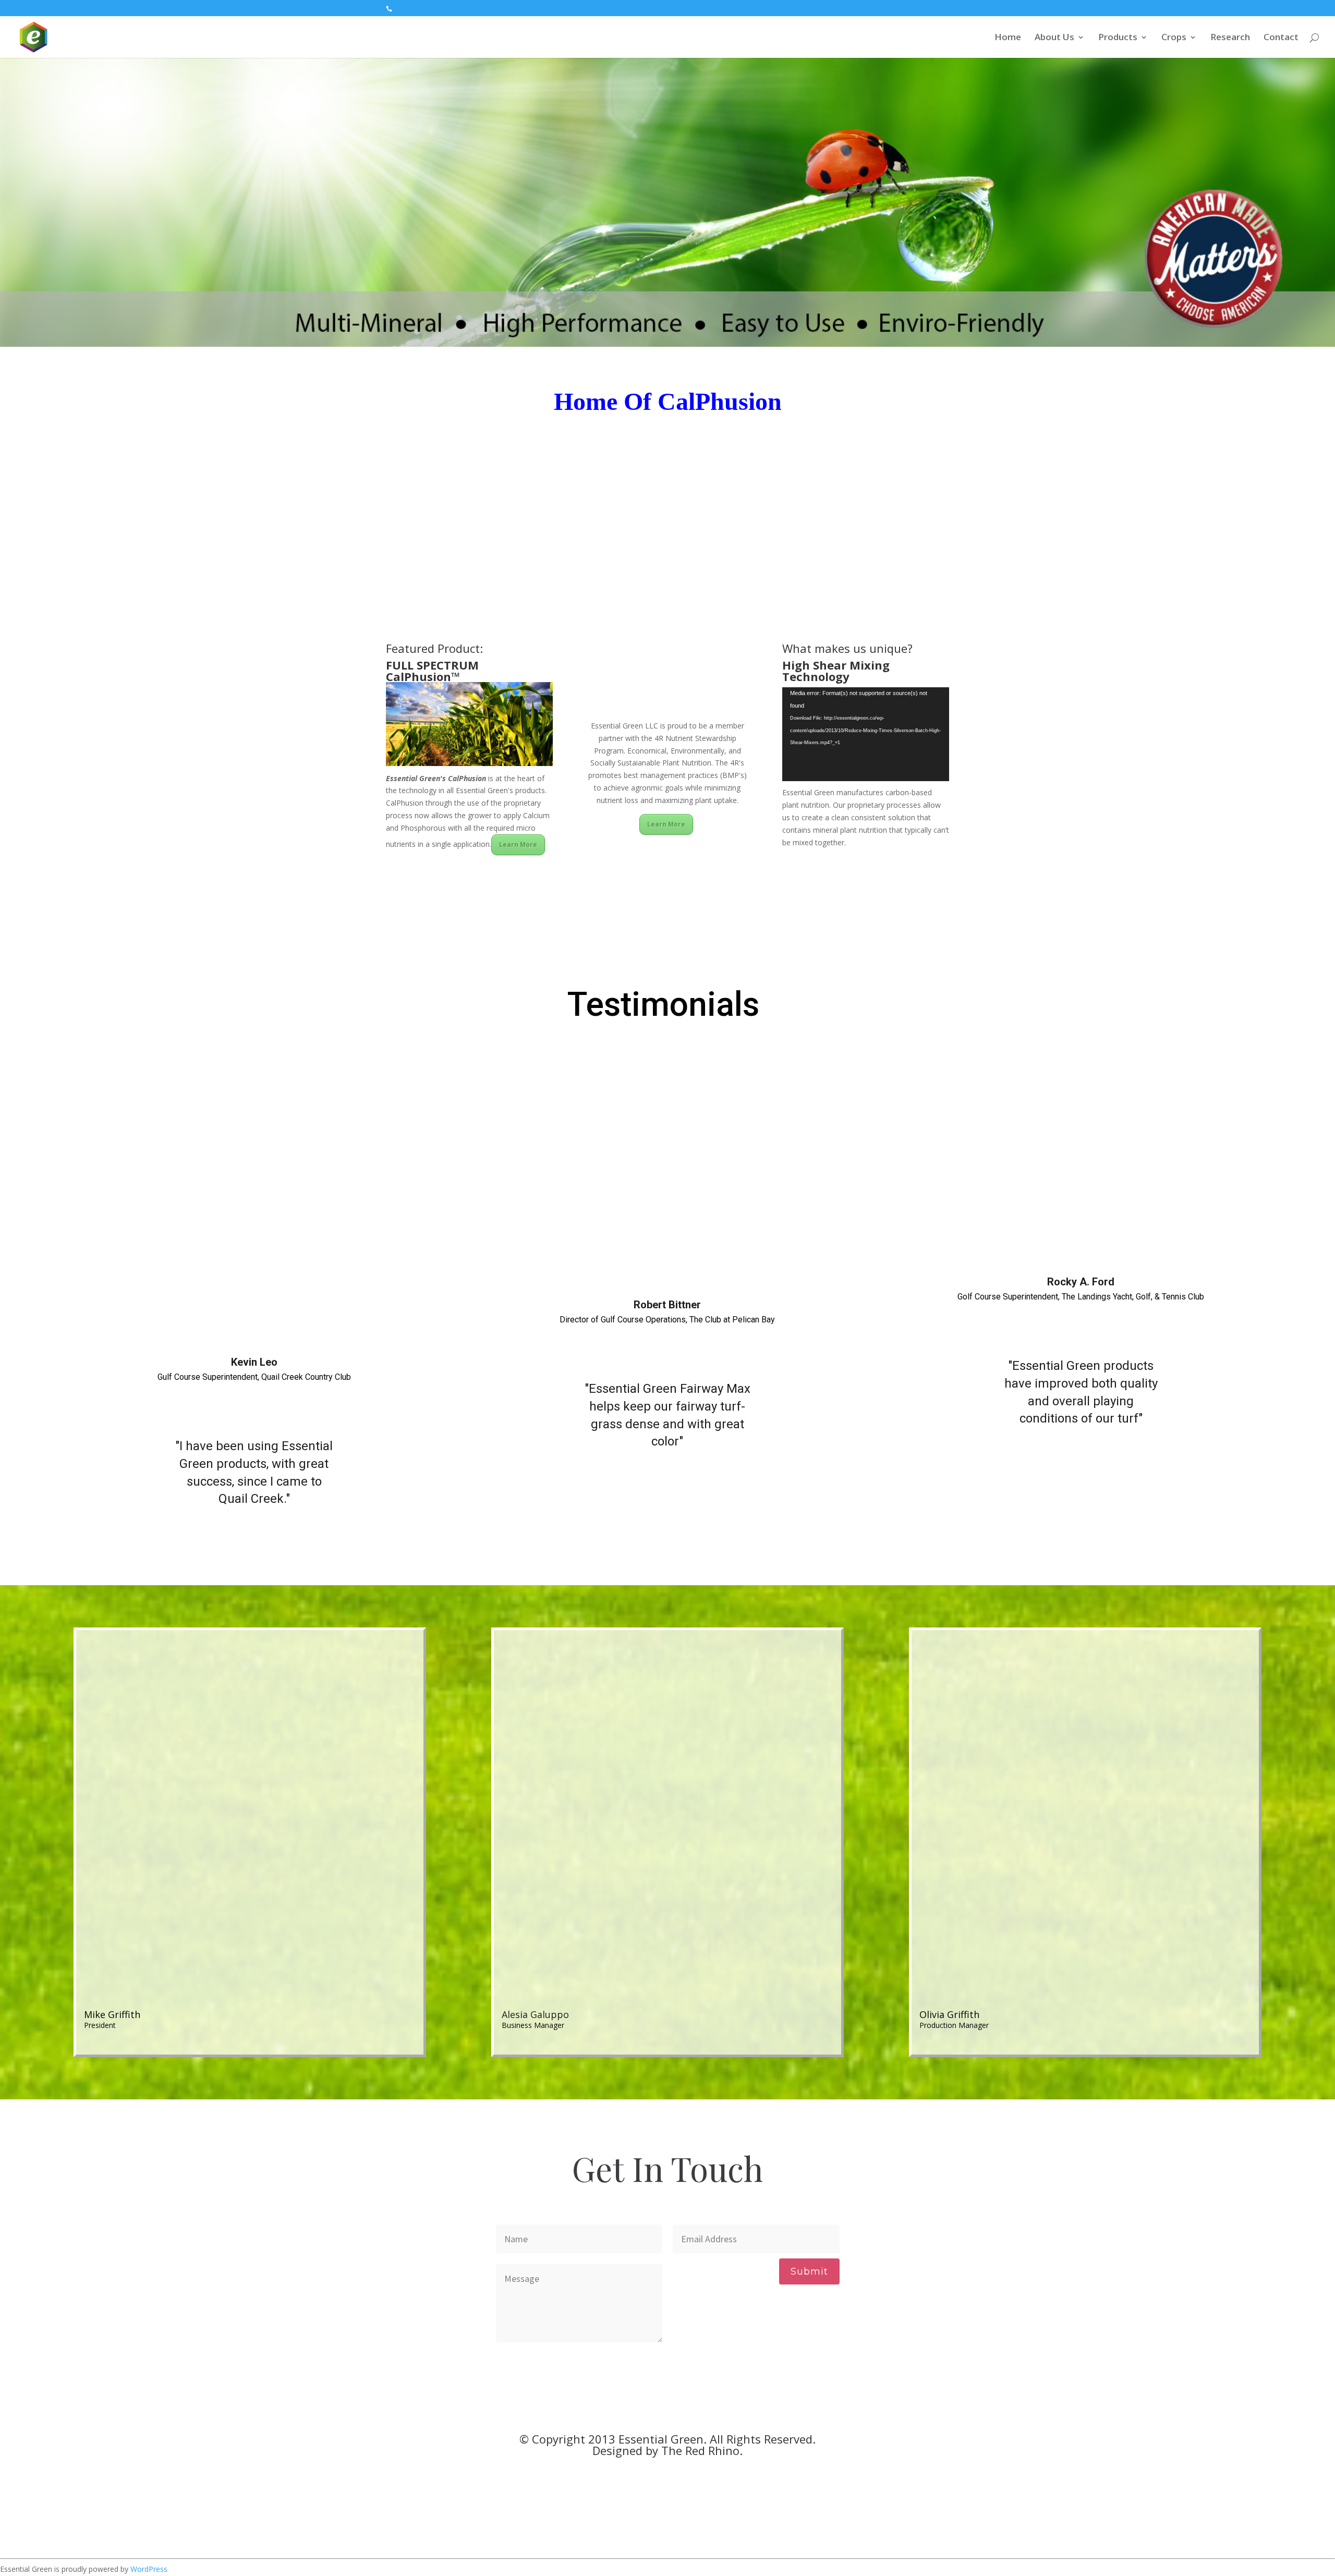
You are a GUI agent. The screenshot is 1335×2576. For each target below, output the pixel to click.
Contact (1281, 38)
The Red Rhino (700, 2450)
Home (1008, 38)
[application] (866, 734)
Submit (809, 2271)
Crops (1174, 38)
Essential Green (661, 2439)
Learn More (518, 845)
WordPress (149, 2569)
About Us (1054, 38)
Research (1230, 38)
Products (1118, 38)
